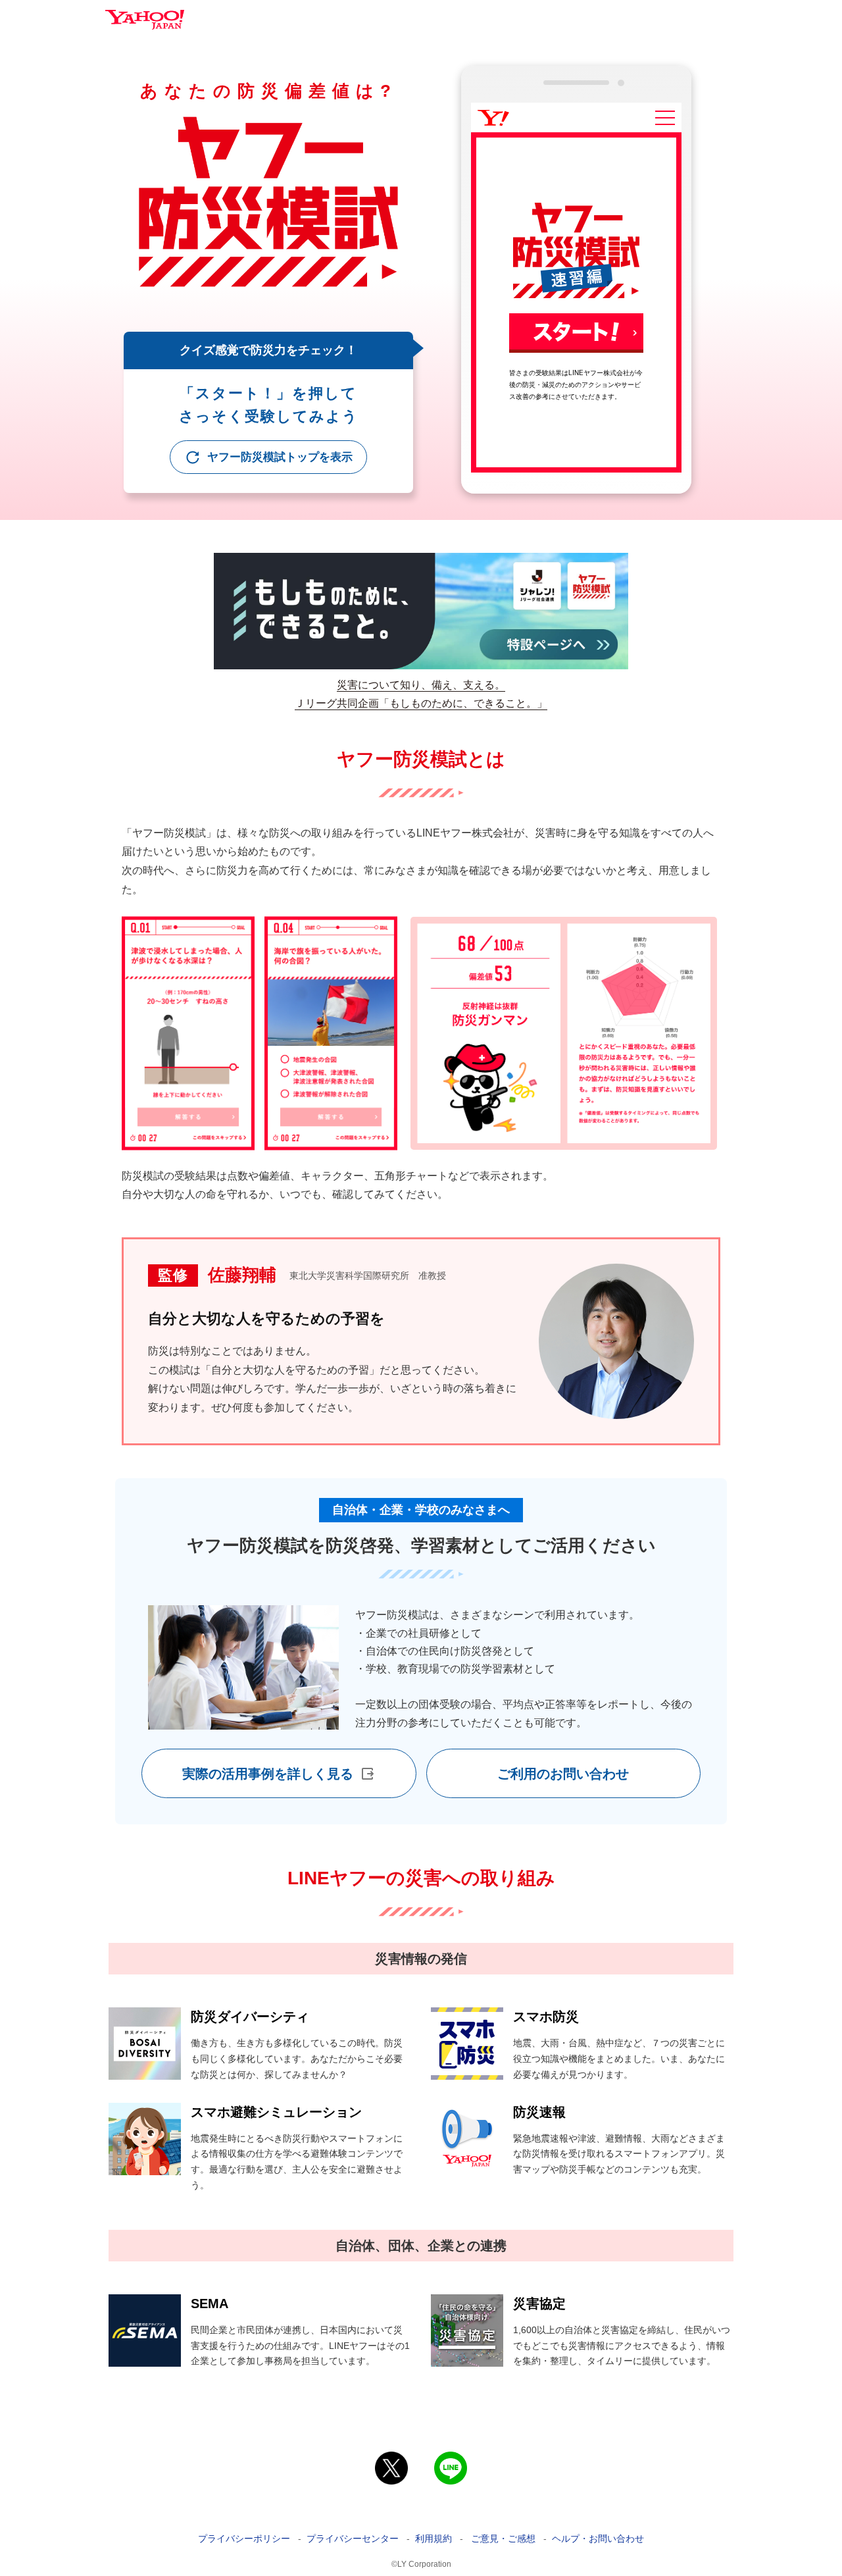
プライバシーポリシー (244, 2538)
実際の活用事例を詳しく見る (268, 1774)
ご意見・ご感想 (503, 2538)
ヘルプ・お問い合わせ (598, 2538)
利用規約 (433, 2538)
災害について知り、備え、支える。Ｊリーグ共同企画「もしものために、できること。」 (421, 694)
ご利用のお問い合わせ (563, 1774)
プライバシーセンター (353, 2538)
